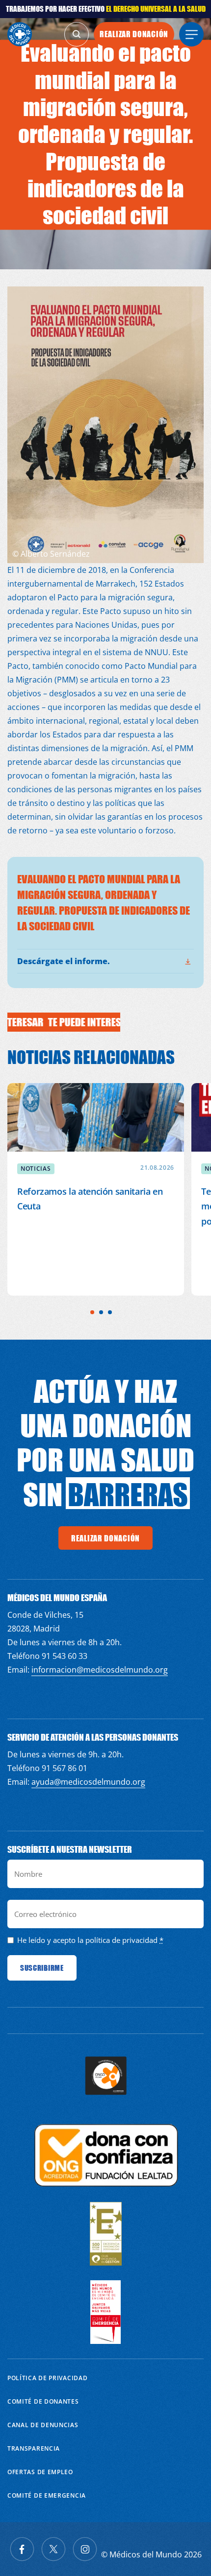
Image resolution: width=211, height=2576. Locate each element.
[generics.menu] (191, 34)
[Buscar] (77, 34)
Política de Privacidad (47, 2378)
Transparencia (34, 2448)
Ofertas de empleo (40, 2472)
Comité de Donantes (43, 2401)
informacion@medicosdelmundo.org (100, 1670)
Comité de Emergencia (47, 2495)
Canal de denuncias (43, 2425)
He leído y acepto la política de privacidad (87, 1940)
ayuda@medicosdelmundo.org (88, 1782)
